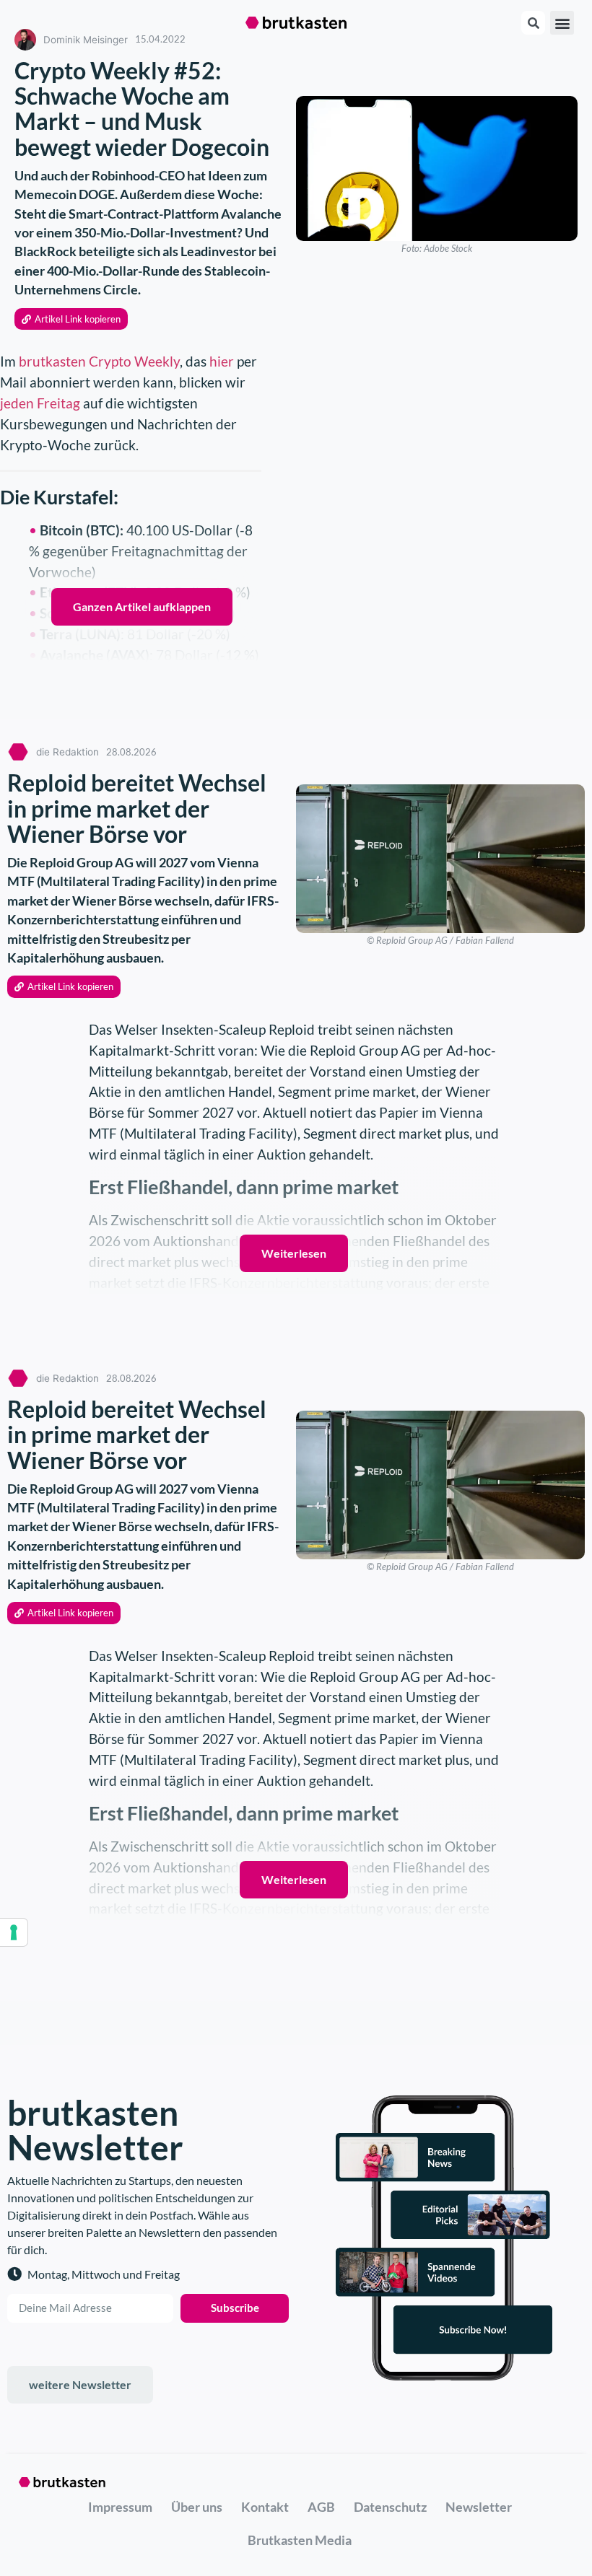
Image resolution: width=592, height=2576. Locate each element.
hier (222, 361)
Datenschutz (390, 2507)
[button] (562, 23)
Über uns (197, 2507)
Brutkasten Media (300, 2540)
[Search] (533, 23)
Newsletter (479, 2507)
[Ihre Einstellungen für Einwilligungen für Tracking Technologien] (14, 1932)
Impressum (120, 2507)
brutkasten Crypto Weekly (98, 361)
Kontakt (265, 2507)
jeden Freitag (40, 403)
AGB (321, 2507)
